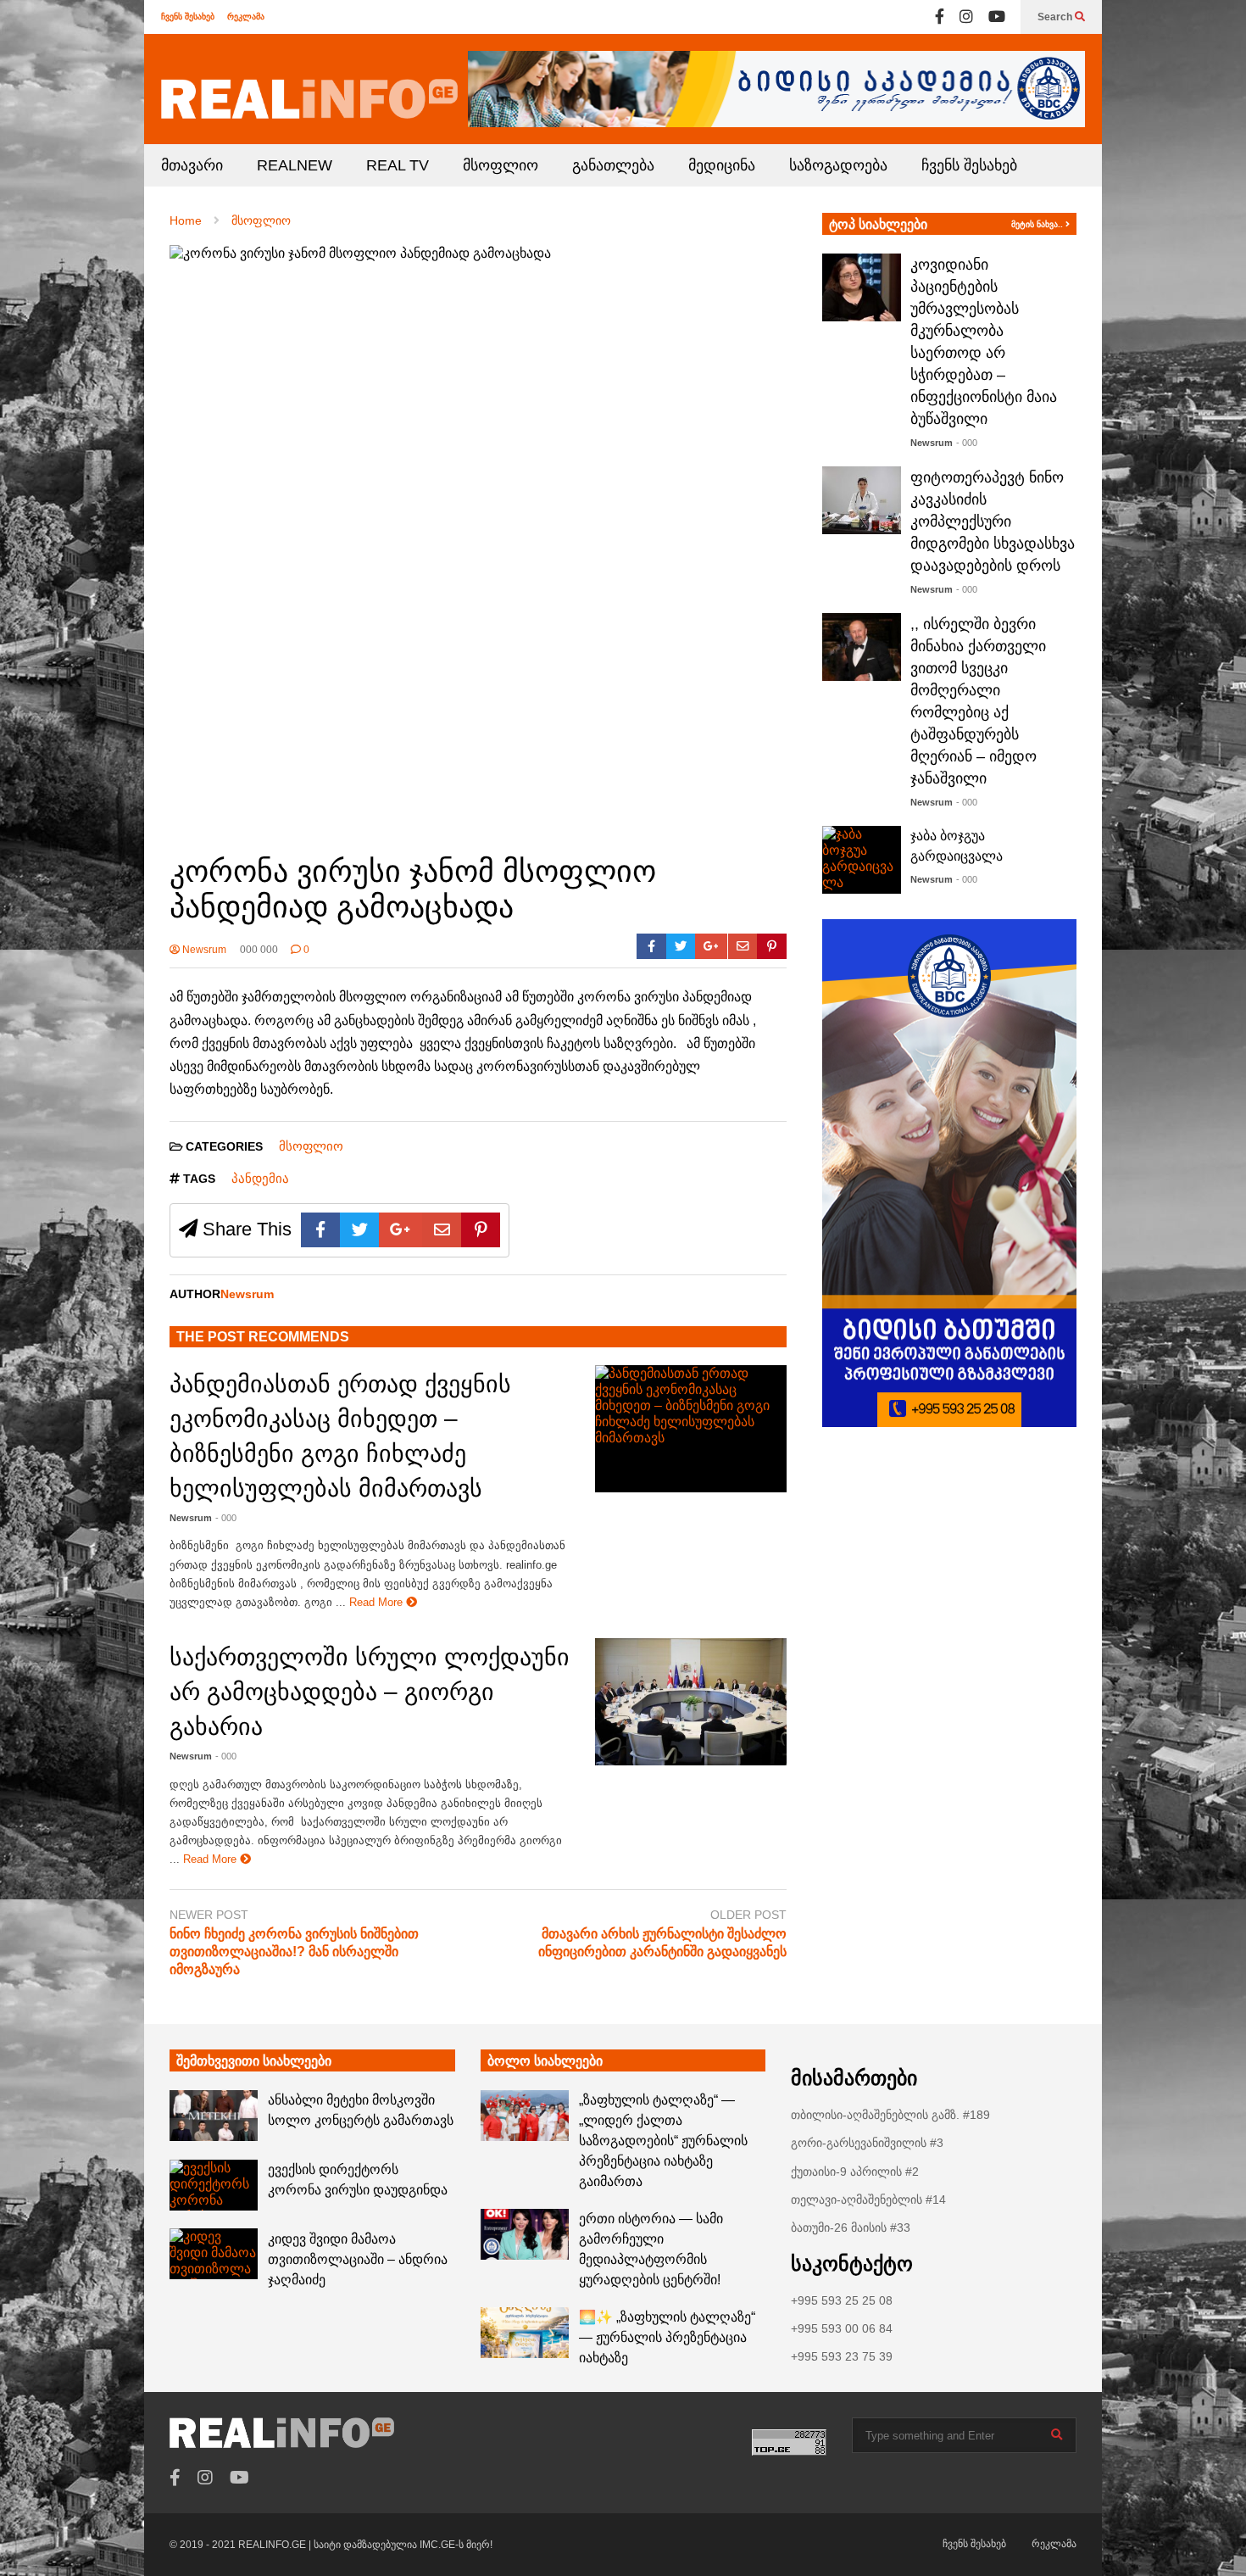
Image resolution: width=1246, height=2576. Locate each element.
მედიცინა (722, 165)
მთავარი (192, 165)
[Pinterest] (772, 946)
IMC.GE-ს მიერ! (456, 2545)
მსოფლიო (501, 165)
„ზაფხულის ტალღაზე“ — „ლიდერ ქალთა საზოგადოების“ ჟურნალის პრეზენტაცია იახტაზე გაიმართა (663, 2141)
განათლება (613, 165)
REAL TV (398, 165)
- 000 (226, 1518)
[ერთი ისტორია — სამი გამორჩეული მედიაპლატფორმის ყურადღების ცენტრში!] (525, 2234)
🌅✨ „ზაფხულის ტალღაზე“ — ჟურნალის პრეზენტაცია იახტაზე (667, 2337)
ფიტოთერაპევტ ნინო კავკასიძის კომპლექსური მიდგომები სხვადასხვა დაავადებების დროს (993, 521)
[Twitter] (681, 946)
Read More (378, 1602)
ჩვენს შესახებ (188, 17)
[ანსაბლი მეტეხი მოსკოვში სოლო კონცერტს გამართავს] (214, 2116)
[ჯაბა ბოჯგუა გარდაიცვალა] (862, 860)
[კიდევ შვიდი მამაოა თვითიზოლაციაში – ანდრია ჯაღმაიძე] (214, 2254)
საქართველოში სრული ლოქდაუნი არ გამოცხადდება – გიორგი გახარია (370, 1692)
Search (1056, 17)
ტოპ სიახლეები (878, 224)
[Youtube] (997, 17)
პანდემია (260, 1178)
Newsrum (203, 950)
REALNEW (295, 165)
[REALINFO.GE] (309, 99)
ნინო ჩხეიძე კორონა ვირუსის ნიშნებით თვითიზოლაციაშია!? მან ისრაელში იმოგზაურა (294, 1952)
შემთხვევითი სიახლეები (254, 2061)
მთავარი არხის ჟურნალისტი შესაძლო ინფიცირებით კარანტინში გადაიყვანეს (662, 1943)
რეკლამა (246, 17)
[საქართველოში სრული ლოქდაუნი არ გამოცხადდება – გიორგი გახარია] (691, 1702)
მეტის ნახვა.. (1038, 224)
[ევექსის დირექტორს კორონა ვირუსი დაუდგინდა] (214, 2185)
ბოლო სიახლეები (545, 2061)
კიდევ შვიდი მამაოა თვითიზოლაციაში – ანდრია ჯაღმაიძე (358, 2259)
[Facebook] (940, 17)
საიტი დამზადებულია (367, 2545)
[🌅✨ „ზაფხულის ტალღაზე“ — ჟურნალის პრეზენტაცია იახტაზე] (525, 2333)
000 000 (259, 950)
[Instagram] (966, 17)
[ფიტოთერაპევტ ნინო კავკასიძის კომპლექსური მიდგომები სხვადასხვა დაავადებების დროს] (862, 500)
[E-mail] (743, 946)
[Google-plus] (711, 946)
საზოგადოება (838, 165)
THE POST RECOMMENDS (263, 1337)
